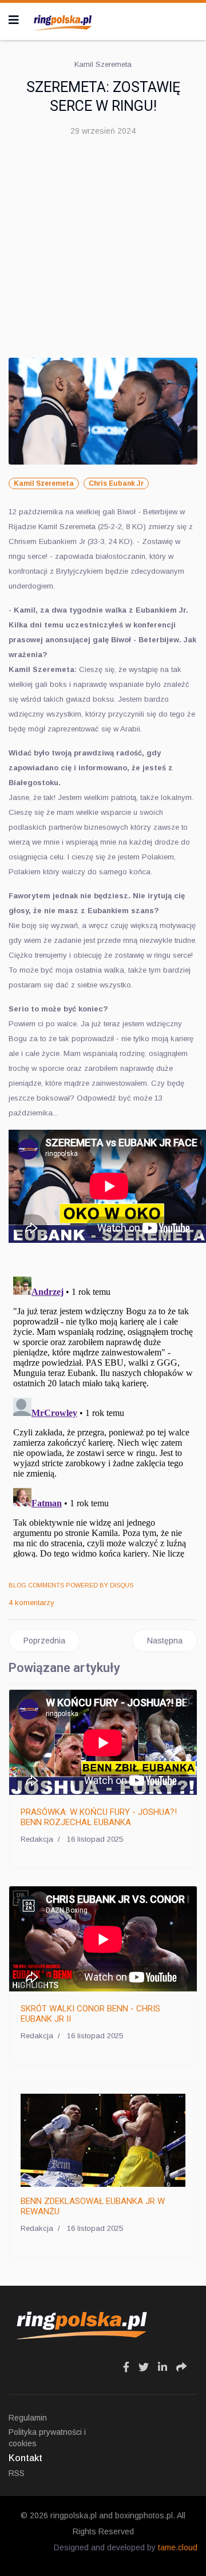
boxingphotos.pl (144, 2515)
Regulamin (28, 2418)
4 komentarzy (31, 1603)
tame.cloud (178, 2547)
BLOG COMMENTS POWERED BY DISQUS (71, 1585)
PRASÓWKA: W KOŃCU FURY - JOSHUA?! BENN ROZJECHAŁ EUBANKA (99, 1817)
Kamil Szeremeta (44, 483)
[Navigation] (14, 20)
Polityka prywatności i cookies (47, 2438)
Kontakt (25, 2458)
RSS (17, 2473)
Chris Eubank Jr (116, 483)
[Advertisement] (103, 252)
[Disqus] (103, 1415)
